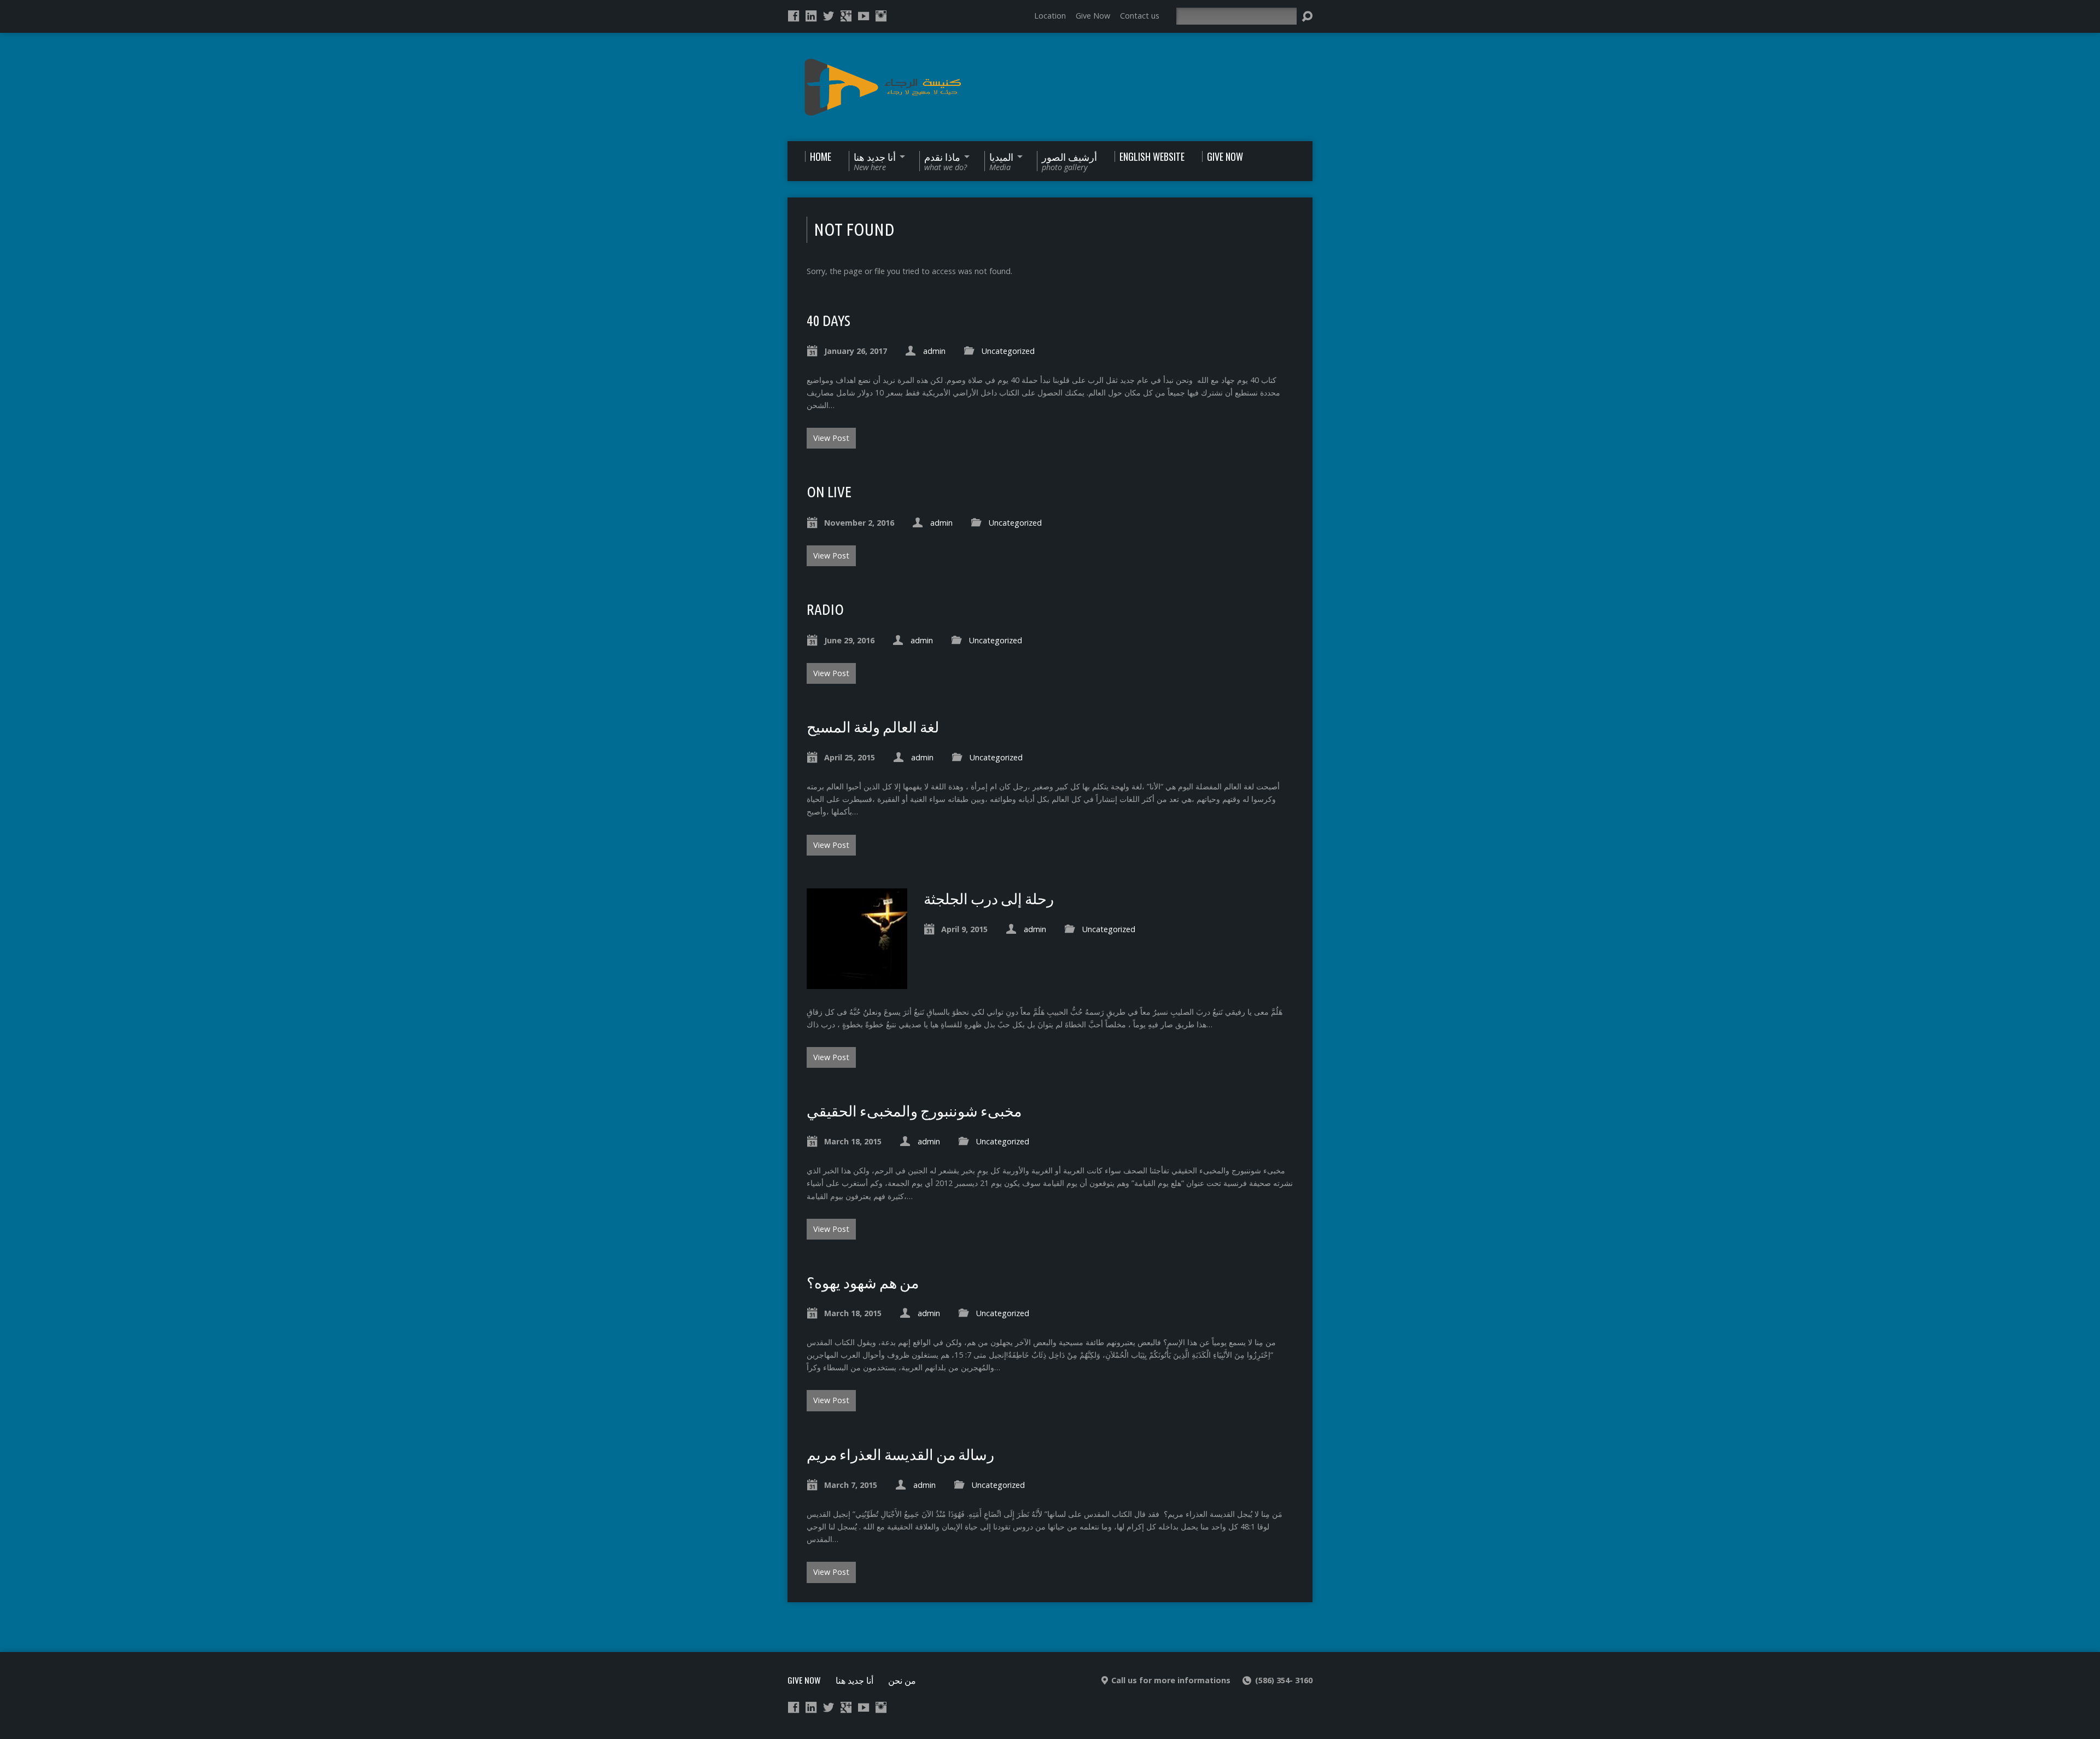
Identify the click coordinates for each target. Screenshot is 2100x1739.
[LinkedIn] (811, 16)
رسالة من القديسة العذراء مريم (900, 1455)
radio (825, 609)
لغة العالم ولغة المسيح (873, 727)
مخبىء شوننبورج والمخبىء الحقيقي (914, 1111)
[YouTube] (864, 16)
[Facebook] (794, 16)
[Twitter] (829, 16)
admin (934, 351)
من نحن (902, 1680)
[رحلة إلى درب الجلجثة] (857, 983)
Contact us (1140, 16)
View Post (831, 438)
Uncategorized (1008, 351)
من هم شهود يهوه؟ (863, 1283)
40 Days (829, 321)
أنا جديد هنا (854, 1680)
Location (1050, 16)
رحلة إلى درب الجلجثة (989, 899)
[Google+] (846, 16)
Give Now (1093, 16)
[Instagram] (881, 16)
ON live (829, 492)
